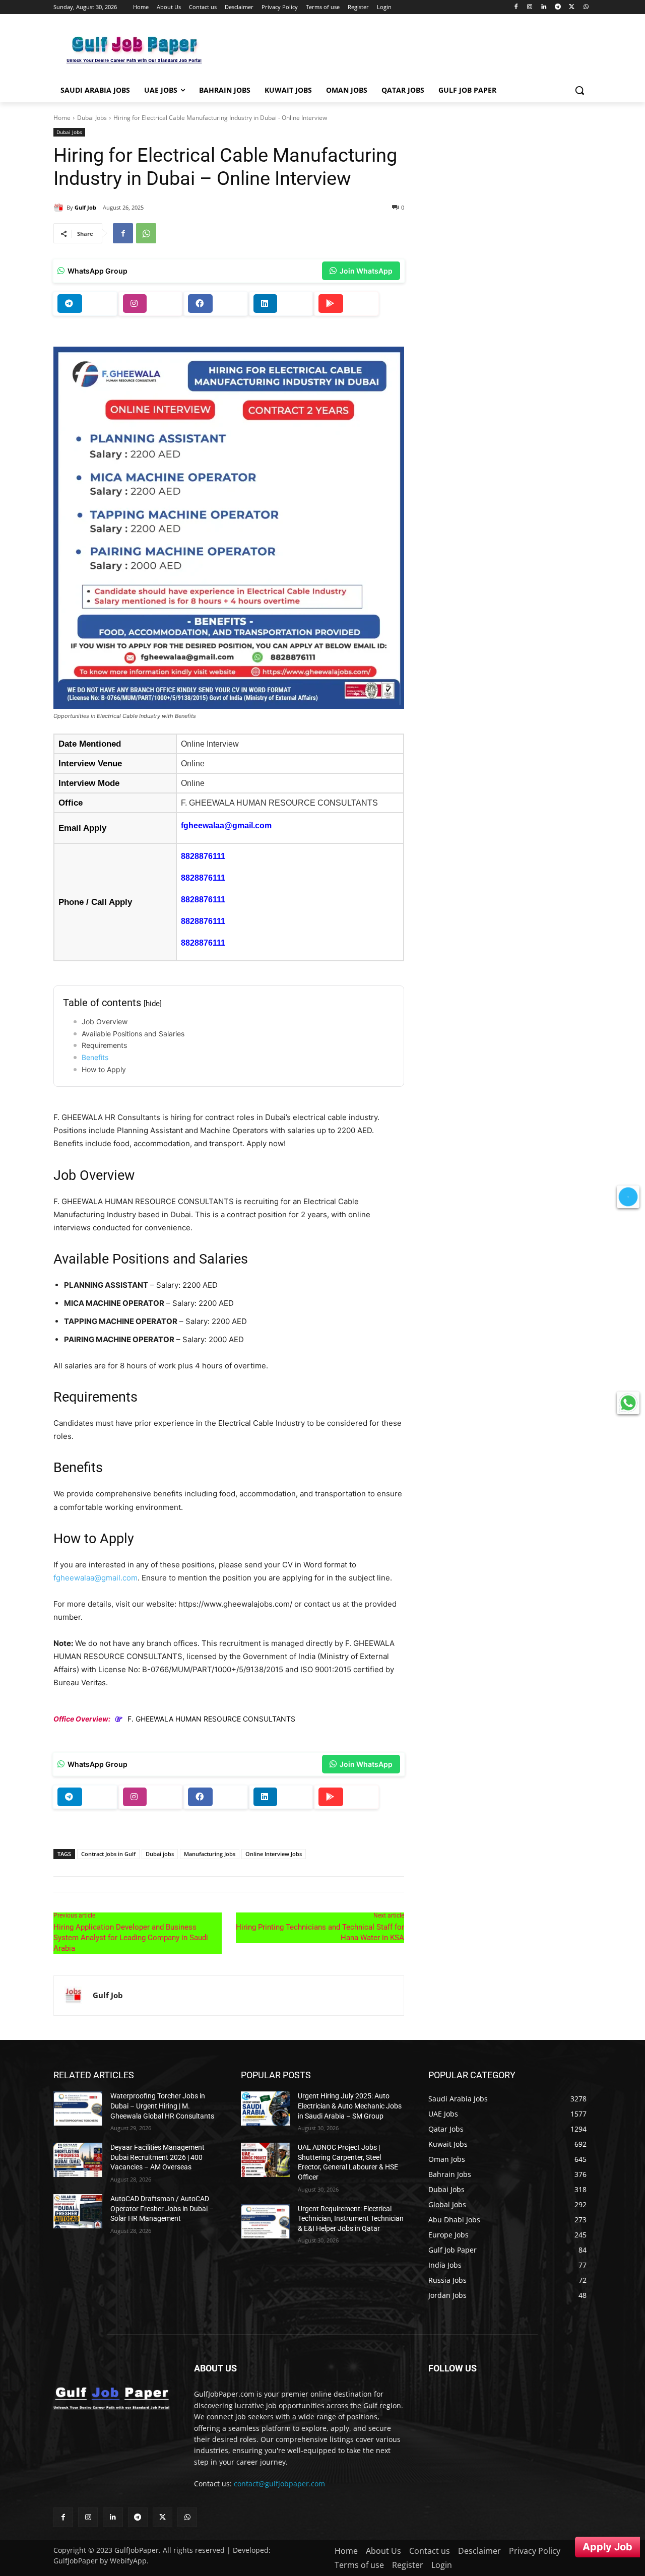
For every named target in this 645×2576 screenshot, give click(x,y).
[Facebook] (516, 7)
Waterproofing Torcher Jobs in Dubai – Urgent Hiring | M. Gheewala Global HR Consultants (162, 2106)
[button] (579, 90)
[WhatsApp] (586, 7)
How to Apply (104, 1069)
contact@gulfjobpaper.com (279, 2484)
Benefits (95, 1057)
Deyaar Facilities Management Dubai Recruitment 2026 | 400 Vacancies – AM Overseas (157, 2157)
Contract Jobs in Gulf (108, 1854)
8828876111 (203, 856)
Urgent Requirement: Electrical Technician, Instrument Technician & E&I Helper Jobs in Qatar (351, 2219)
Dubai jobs (160, 1854)
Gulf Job (85, 207)
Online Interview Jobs (274, 1854)
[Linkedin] (544, 7)
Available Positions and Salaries (133, 1034)
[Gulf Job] (60, 208)
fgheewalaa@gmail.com (226, 825)
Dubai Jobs (92, 118)
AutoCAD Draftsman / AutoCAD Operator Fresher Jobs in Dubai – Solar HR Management (162, 2208)
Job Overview (105, 1021)
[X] (572, 7)
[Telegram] (558, 7)
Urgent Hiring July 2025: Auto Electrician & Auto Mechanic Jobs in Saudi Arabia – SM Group (350, 2106)
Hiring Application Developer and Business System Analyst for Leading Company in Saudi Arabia (131, 1938)
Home (62, 118)
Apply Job (607, 2547)
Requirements (104, 1045)
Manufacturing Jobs (210, 1854)
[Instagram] (530, 7)
